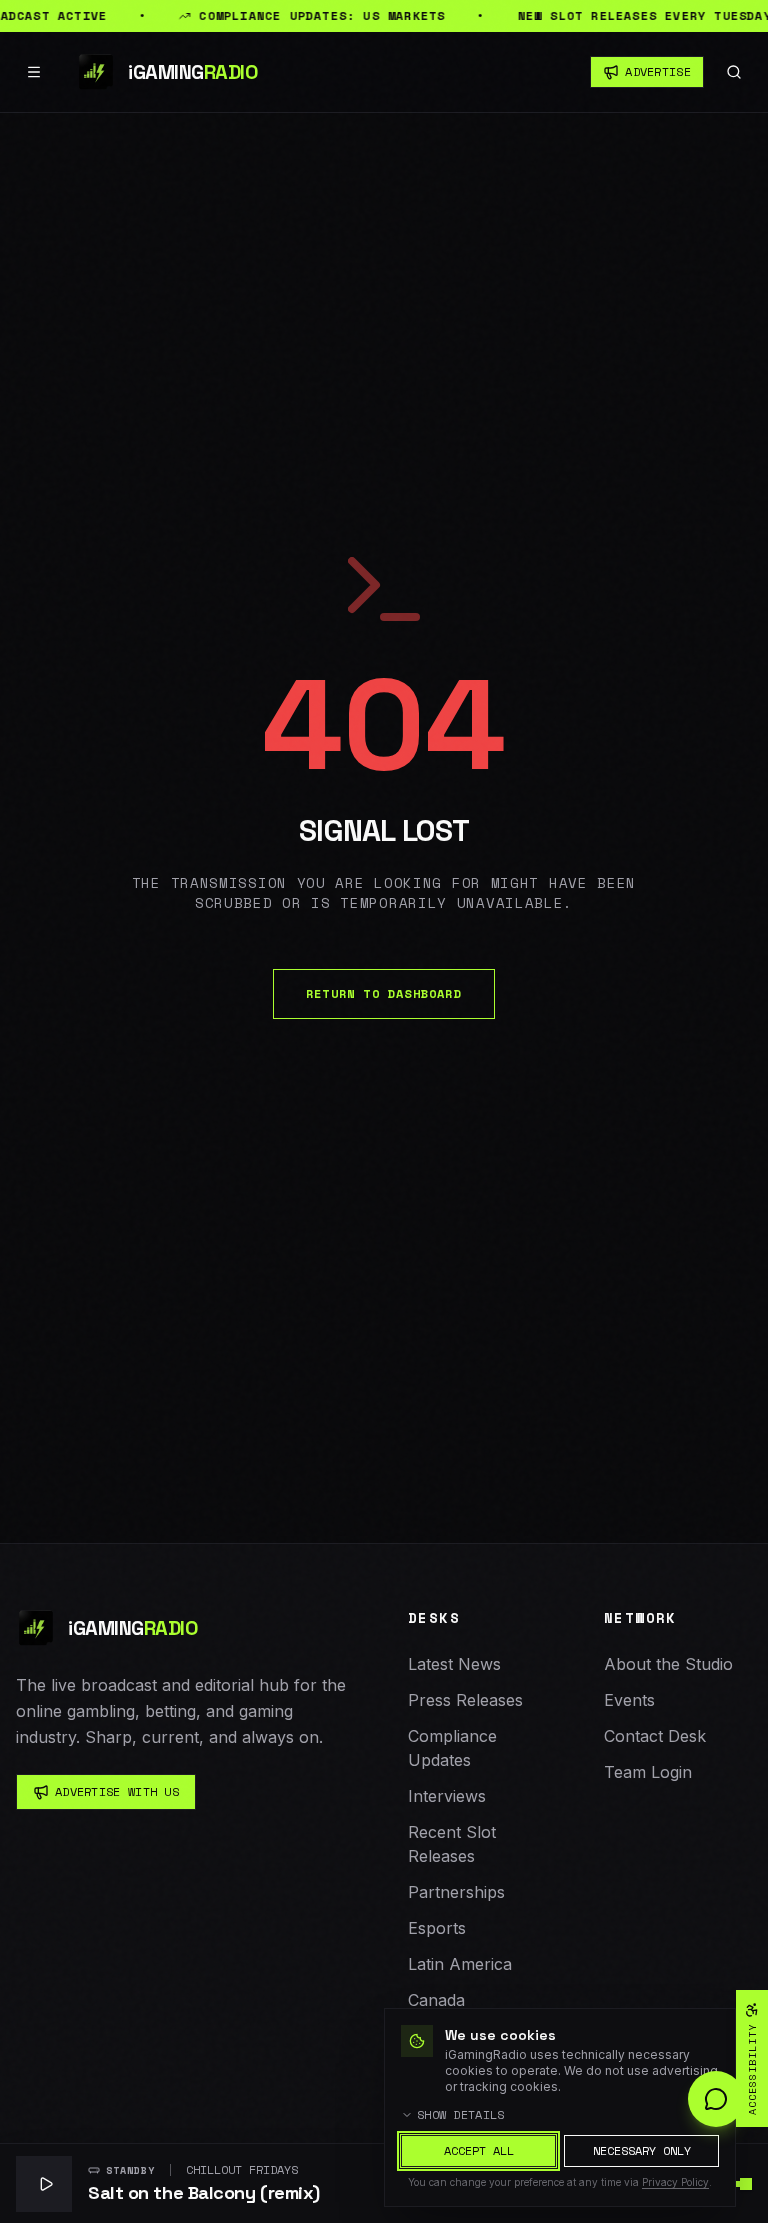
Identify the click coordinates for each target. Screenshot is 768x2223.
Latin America (460, 1964)
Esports (437, 1928)
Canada (436, 2000)
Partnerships (456, 1892)
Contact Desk (655, 1736)
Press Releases (465, 1700)
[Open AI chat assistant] (716, 2099)
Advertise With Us (117, 1791)
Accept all (479, 2150)
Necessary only (642, 2150)
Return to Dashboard (384, 993)
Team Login (648, 1772)
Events (629, 1700)
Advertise (658, 71)
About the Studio (668, 1664)
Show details (461, 2115)
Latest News (454, 1664)
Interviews (447, 1796)
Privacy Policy (675, 2182)
